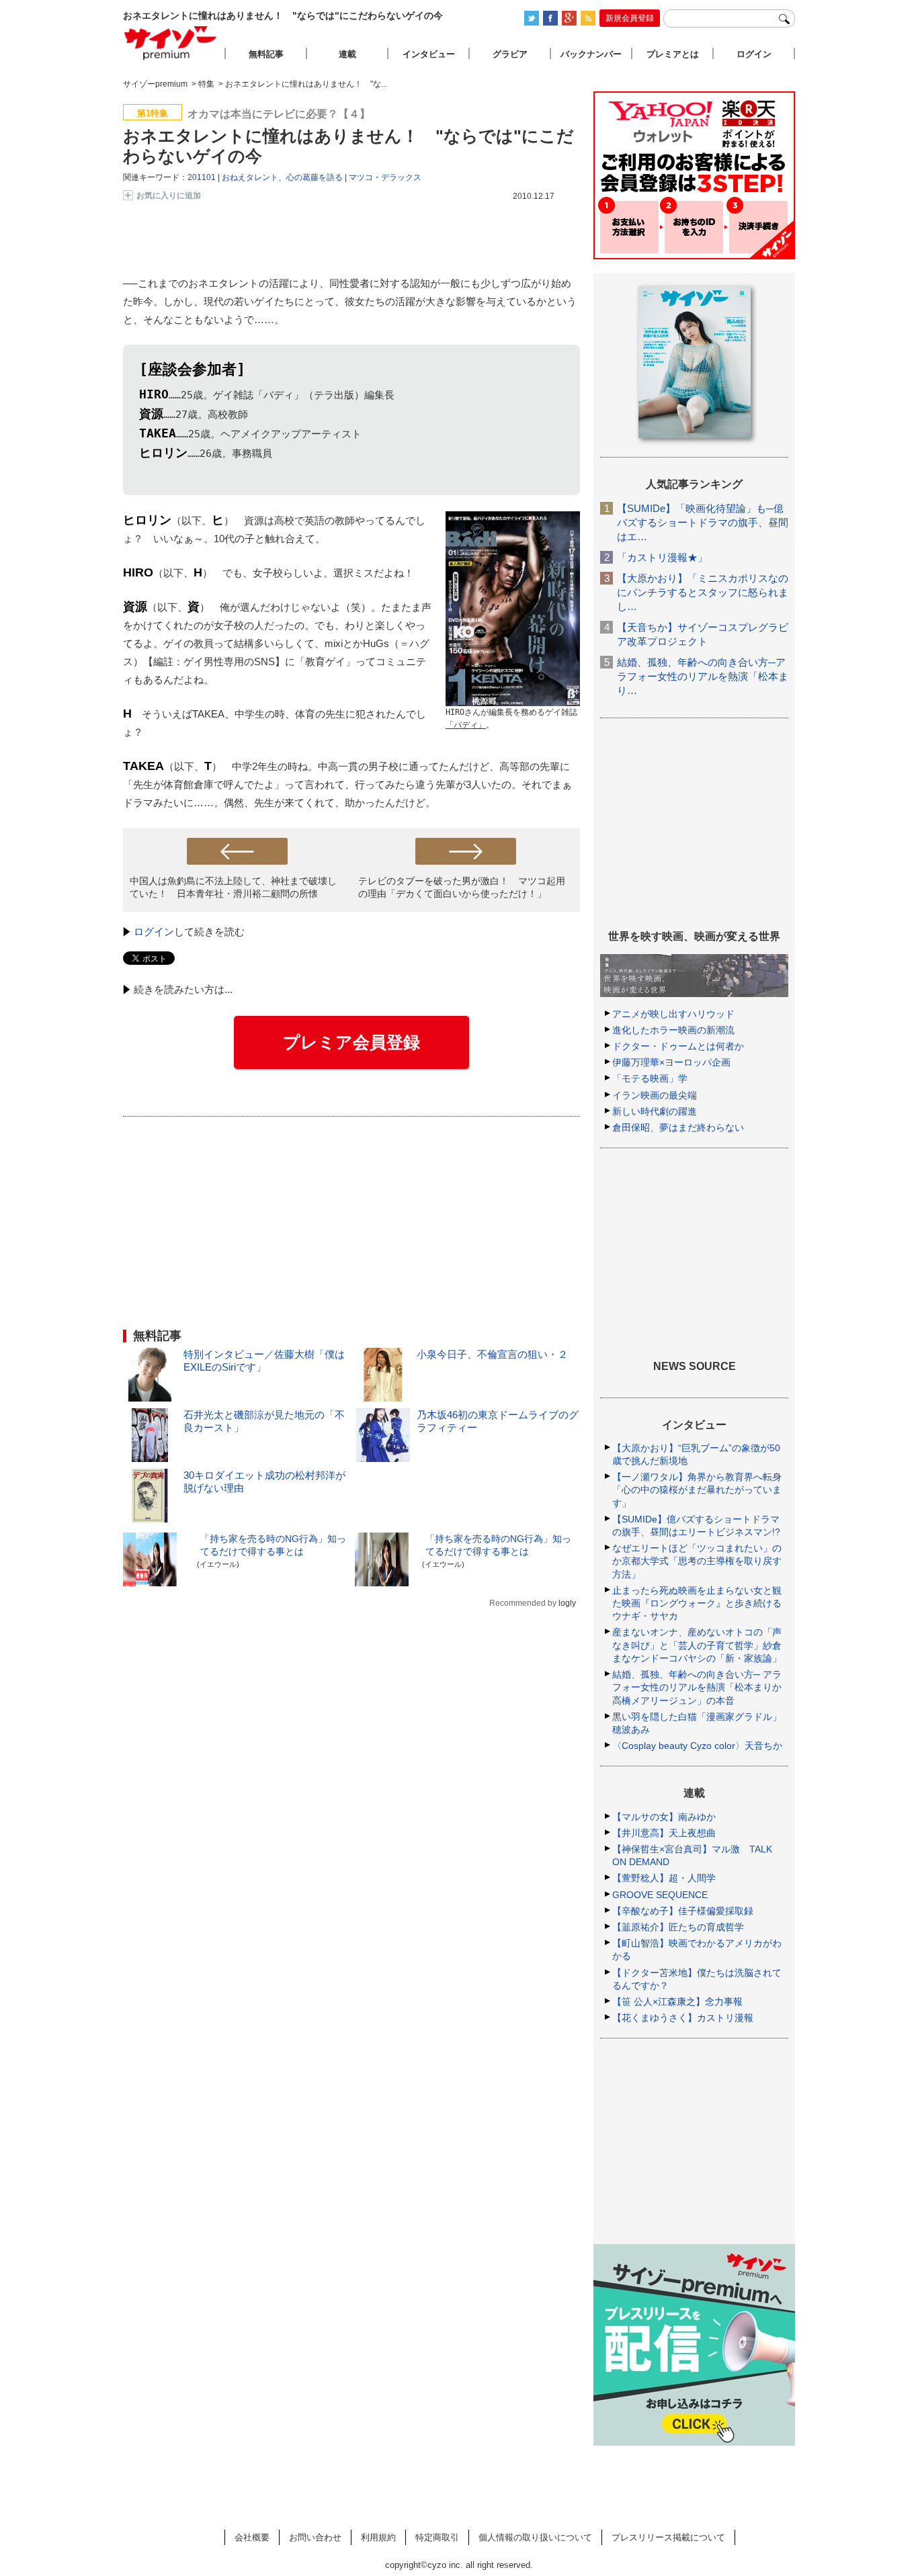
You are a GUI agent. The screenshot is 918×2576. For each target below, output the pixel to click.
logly (567, 1603)
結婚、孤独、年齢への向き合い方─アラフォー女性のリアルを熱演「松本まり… (703, 676)
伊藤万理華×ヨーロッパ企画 (671, 1062)
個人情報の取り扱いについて (535, 2537)
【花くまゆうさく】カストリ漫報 (683, 2018)
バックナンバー (591, 54)
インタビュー (429, 54)
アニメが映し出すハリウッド (673, 1014)
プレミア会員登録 (351, 1042)
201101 (202, 177)
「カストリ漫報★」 (662, 557)
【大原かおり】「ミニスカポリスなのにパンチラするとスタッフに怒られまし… (703, 592)
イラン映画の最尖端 (655, 1095)
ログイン (154, 932)
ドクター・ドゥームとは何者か (678, 1046)
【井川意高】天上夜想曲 (664, 1833)
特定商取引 (437, 2537)
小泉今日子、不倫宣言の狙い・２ (492, 1354)
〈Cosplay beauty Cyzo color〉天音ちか (697, 1746)
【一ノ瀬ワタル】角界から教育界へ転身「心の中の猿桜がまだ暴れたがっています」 (697, 1490)
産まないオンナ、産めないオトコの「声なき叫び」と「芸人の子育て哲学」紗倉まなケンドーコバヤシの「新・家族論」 (697, 1645)
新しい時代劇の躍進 (655, 1111)
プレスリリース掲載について (668, 2537)
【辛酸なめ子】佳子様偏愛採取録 (683, 1911)
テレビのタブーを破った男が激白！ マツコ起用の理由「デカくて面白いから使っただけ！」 (462, 887)
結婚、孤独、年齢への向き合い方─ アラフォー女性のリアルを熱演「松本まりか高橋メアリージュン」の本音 (697, 1687)
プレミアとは (673, 54)
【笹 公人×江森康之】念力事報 (677, 2002)
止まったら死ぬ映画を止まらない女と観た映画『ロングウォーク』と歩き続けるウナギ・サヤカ (697, 1603)
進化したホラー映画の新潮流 (673, 1030)
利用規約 (378, 2537)
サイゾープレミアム (171, 43)
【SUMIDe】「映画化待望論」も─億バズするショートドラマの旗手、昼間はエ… (703, 522)
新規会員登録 (630, 18)
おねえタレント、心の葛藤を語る (282, 177)
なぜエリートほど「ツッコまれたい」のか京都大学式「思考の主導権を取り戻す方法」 (697, 1561)
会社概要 (252, 2537)
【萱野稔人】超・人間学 (664, 1878)
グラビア (510, 54)
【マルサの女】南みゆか (664, 1817)
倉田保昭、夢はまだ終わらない (678, 1127)
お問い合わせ (315, 2537)
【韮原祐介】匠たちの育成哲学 (678, 1927)
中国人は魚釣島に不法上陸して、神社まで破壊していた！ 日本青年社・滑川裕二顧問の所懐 (233, 887)
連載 (347, 54)
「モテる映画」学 (650, 1078)
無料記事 (266, 54)
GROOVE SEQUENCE (660, 1895)
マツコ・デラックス (385, 177)
